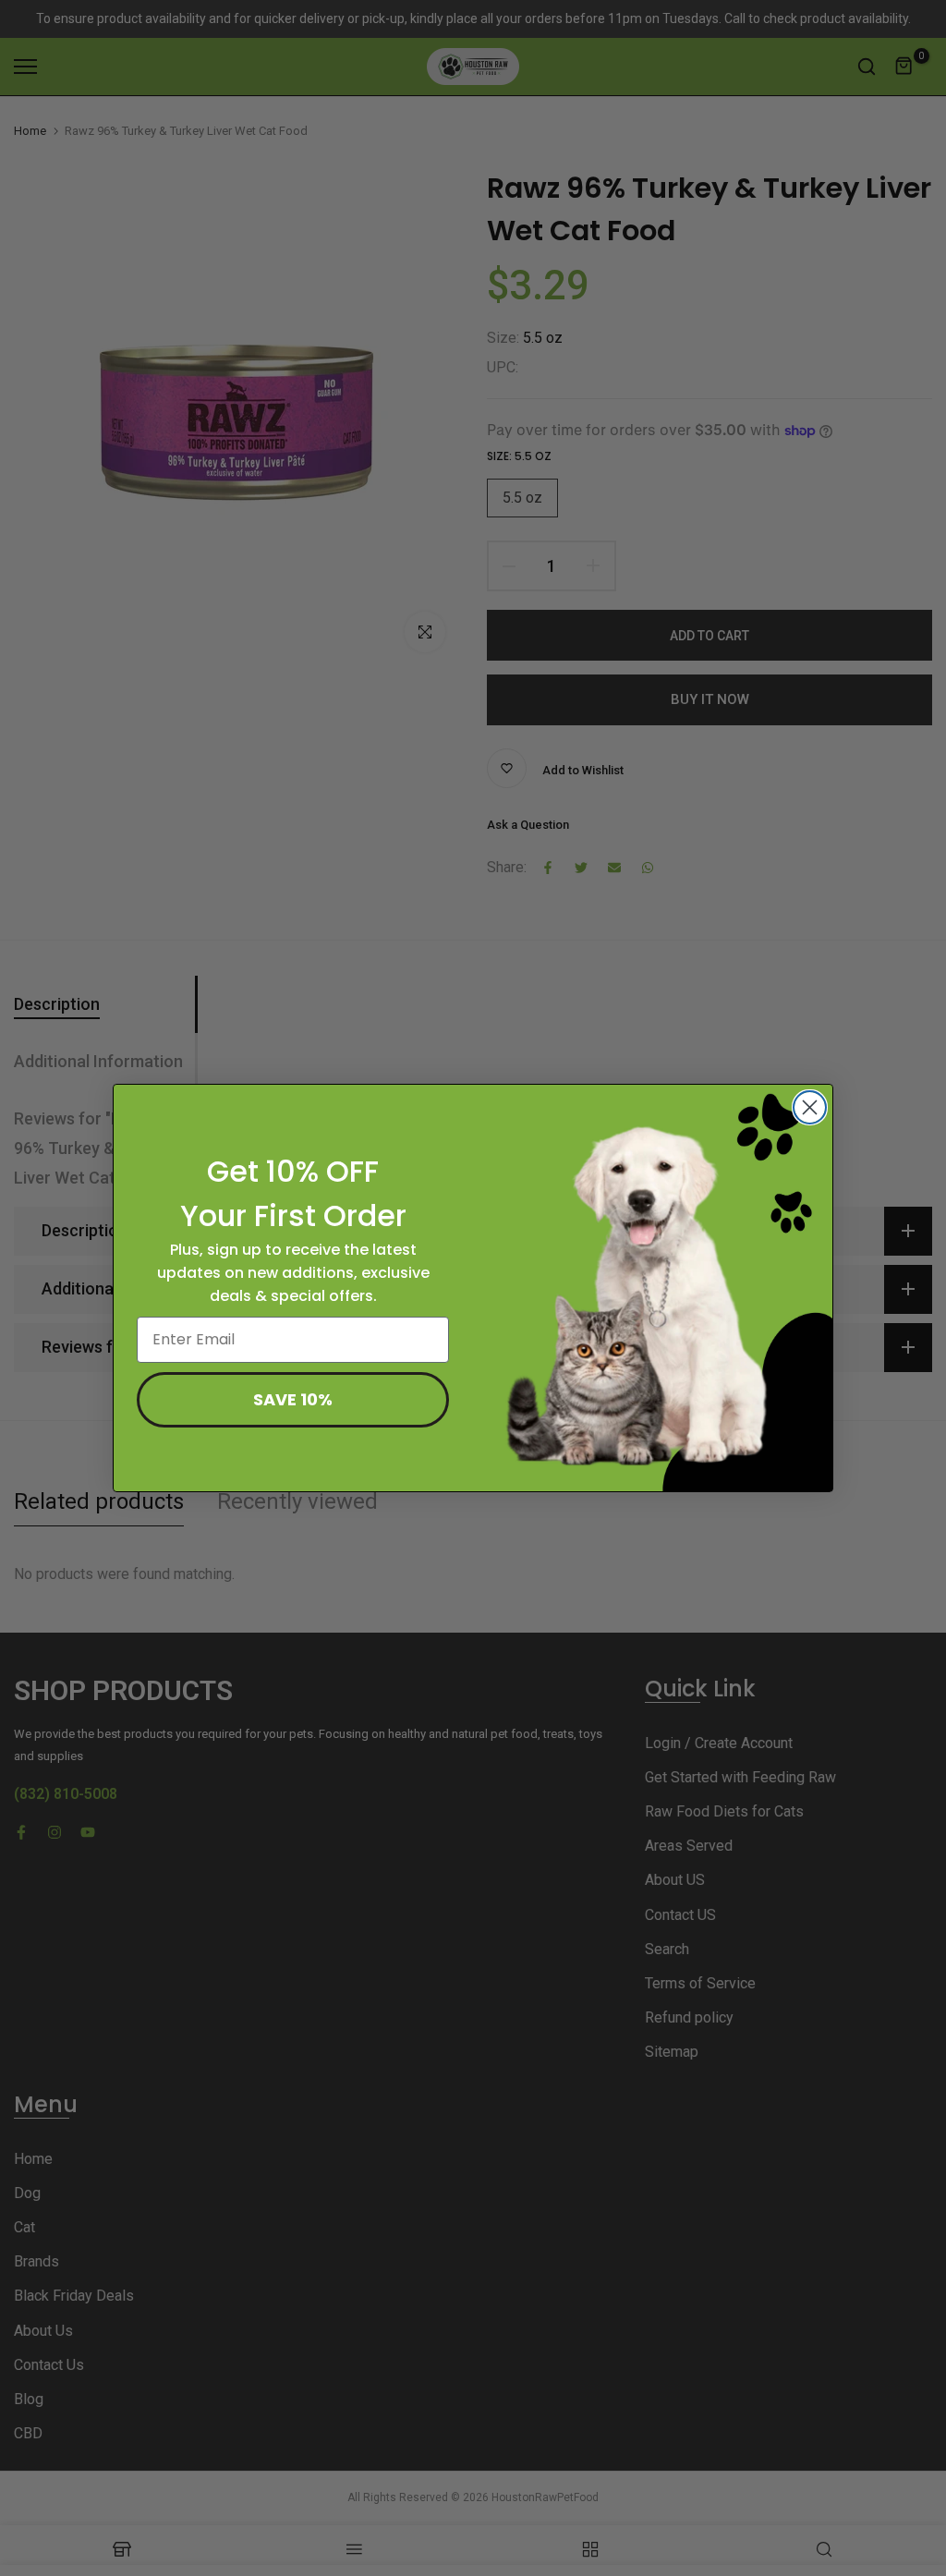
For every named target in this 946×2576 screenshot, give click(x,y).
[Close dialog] (810, 1107)
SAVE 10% (293, 1399)
